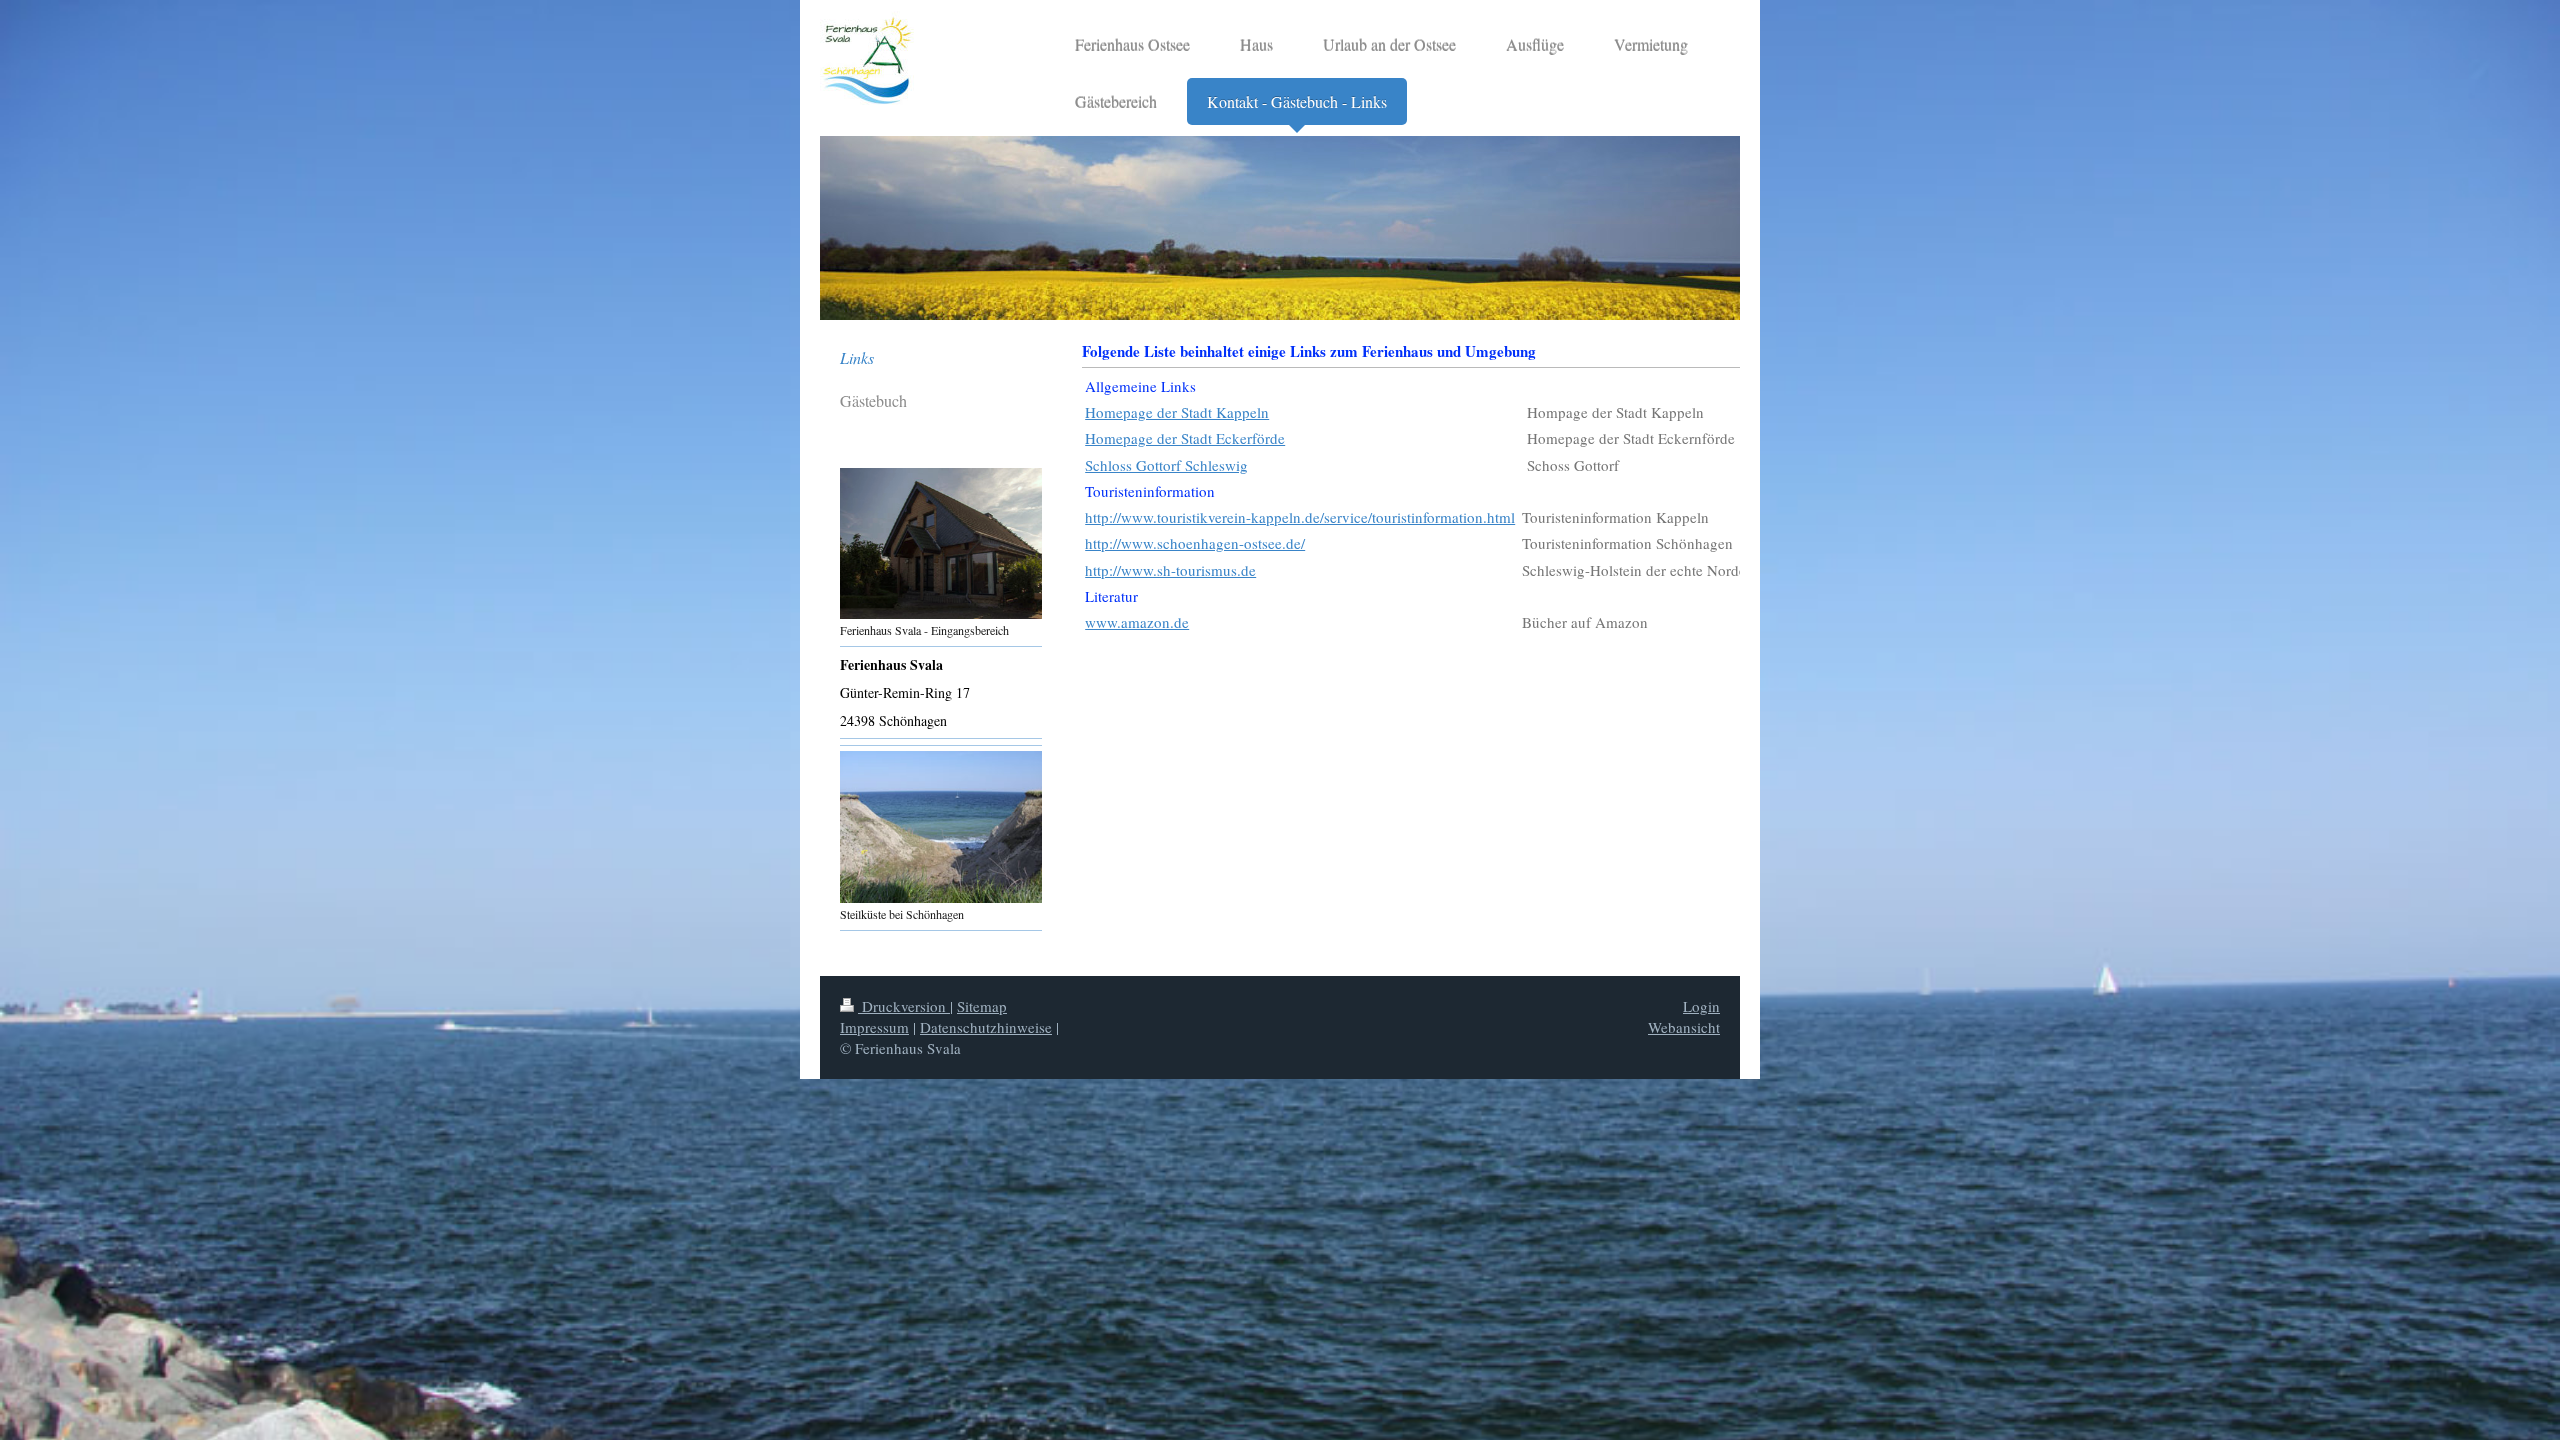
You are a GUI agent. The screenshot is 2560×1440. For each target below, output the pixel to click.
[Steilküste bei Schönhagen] (941, 827)
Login (1701, 1006)
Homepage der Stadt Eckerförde (1185, 438)
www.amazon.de (1137, 622)
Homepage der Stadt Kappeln (1177, 412)
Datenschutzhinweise (986, 1027)
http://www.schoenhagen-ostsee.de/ (1195, 543)
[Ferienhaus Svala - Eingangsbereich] (941, 544)
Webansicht (1684, 1027)
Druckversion (904, 1006)
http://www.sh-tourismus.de (1170, 570)
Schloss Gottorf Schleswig (1166, 465)
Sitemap (982, 1006)
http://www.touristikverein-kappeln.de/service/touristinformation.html (1300, 517)
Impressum (874, 1027)
